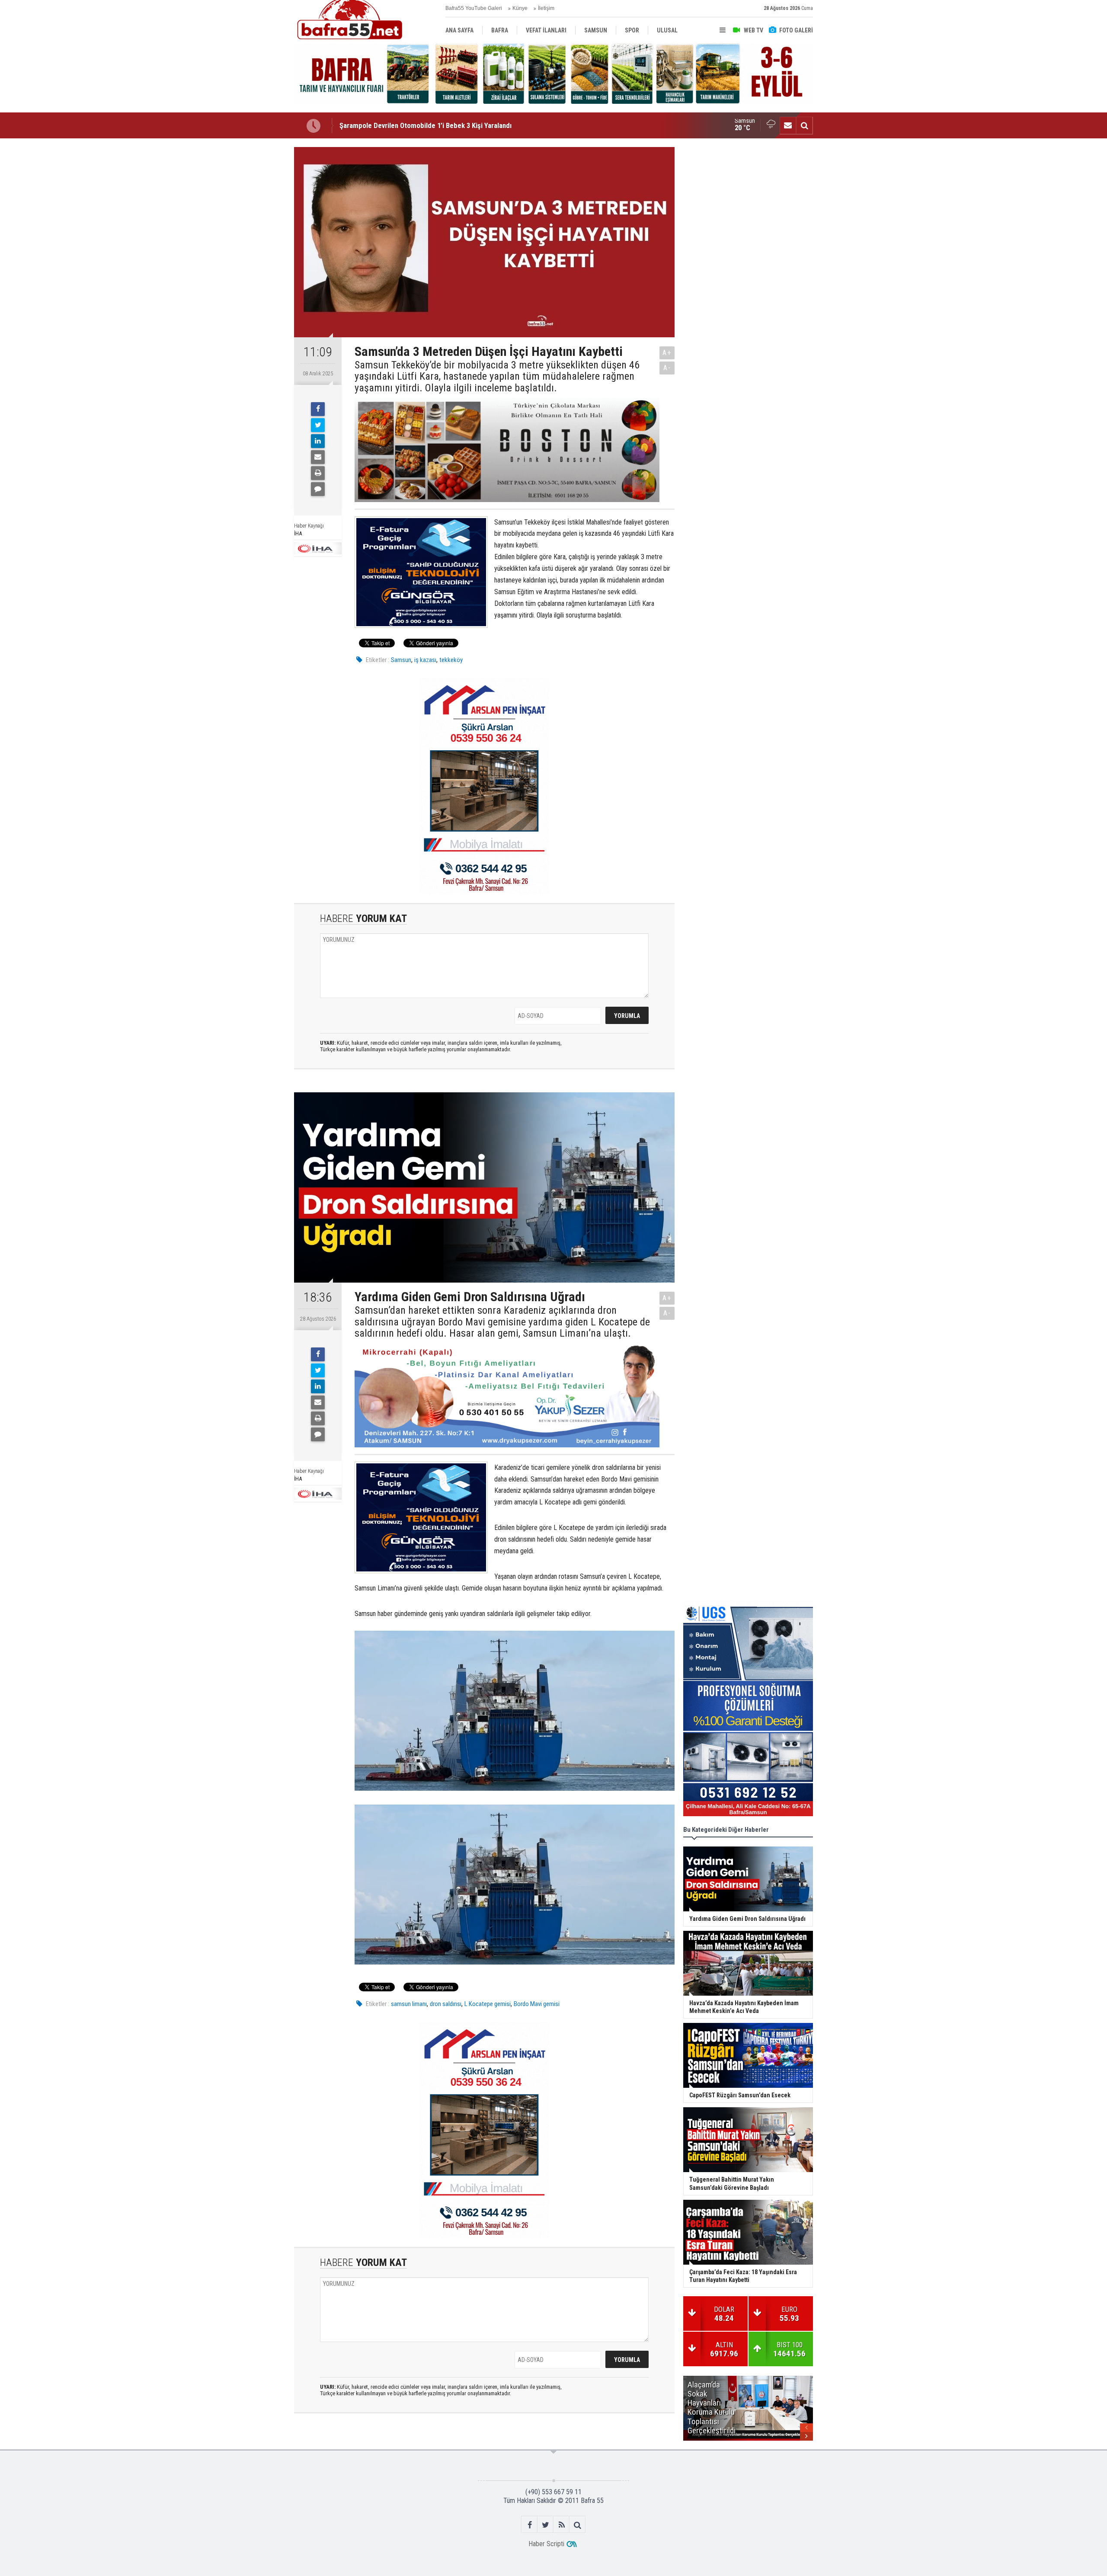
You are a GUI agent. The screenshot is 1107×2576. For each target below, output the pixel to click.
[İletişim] (788, 125)
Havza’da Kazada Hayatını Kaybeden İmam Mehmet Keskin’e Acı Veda (443, 125)
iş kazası (425, 660)
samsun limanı (409, 2004)
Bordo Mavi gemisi (537, 2004)
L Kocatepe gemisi (488, 2004)
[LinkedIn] (318, 441)
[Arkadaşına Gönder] (318, 457)
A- (667, 368)
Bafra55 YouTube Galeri (474, 8)
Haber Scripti (546, 2544)
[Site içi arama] (804, 125)
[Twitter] (318, 425)
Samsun (401, 660)
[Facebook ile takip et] (530, 2525)
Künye (520, 8)
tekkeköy (451, 660)
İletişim (546, 8)
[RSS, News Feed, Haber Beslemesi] (561, 2525)
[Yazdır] (318, 473)
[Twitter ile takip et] (546, 2525)
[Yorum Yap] (318, 489)
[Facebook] (318, 409)
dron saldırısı (446, 2004)
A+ (667, 353)
